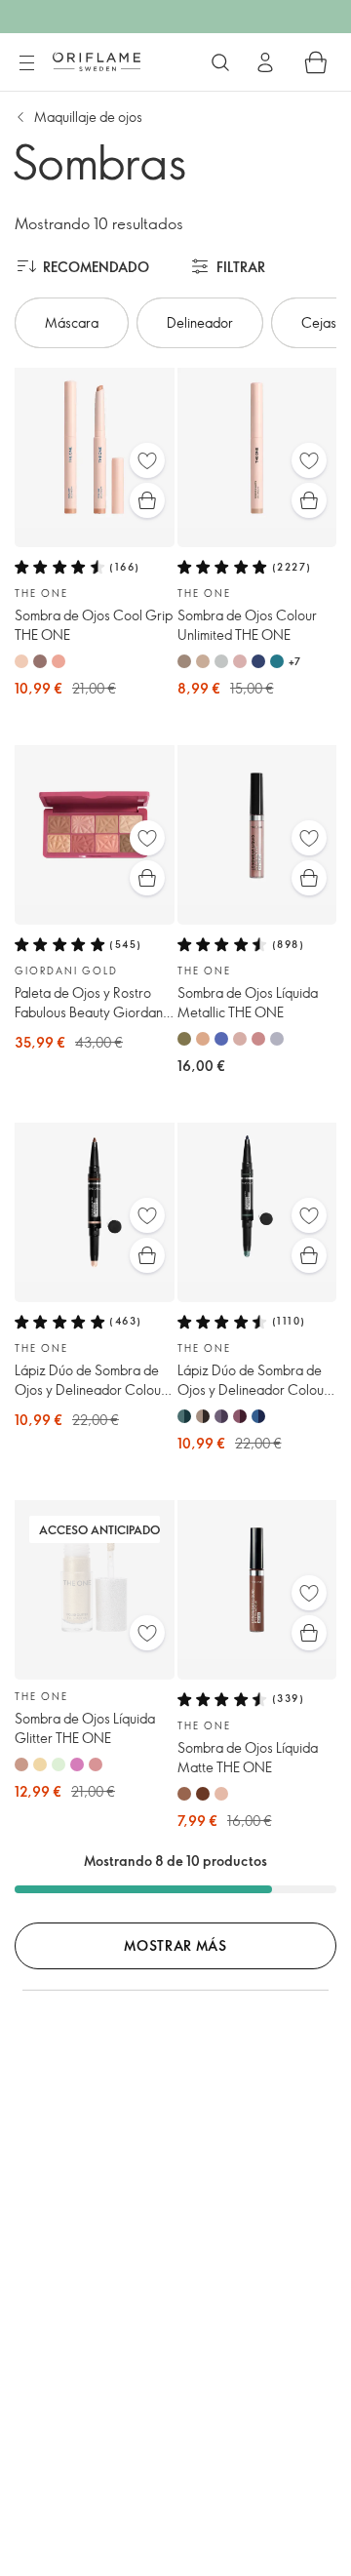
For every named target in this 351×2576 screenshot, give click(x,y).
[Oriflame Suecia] (97, 61)
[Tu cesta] (316, 62)
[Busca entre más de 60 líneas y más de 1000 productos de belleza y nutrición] (220, 62)
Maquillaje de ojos (88, 117)
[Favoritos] (147, 460)
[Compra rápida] (147, 500)
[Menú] (26, 63)
